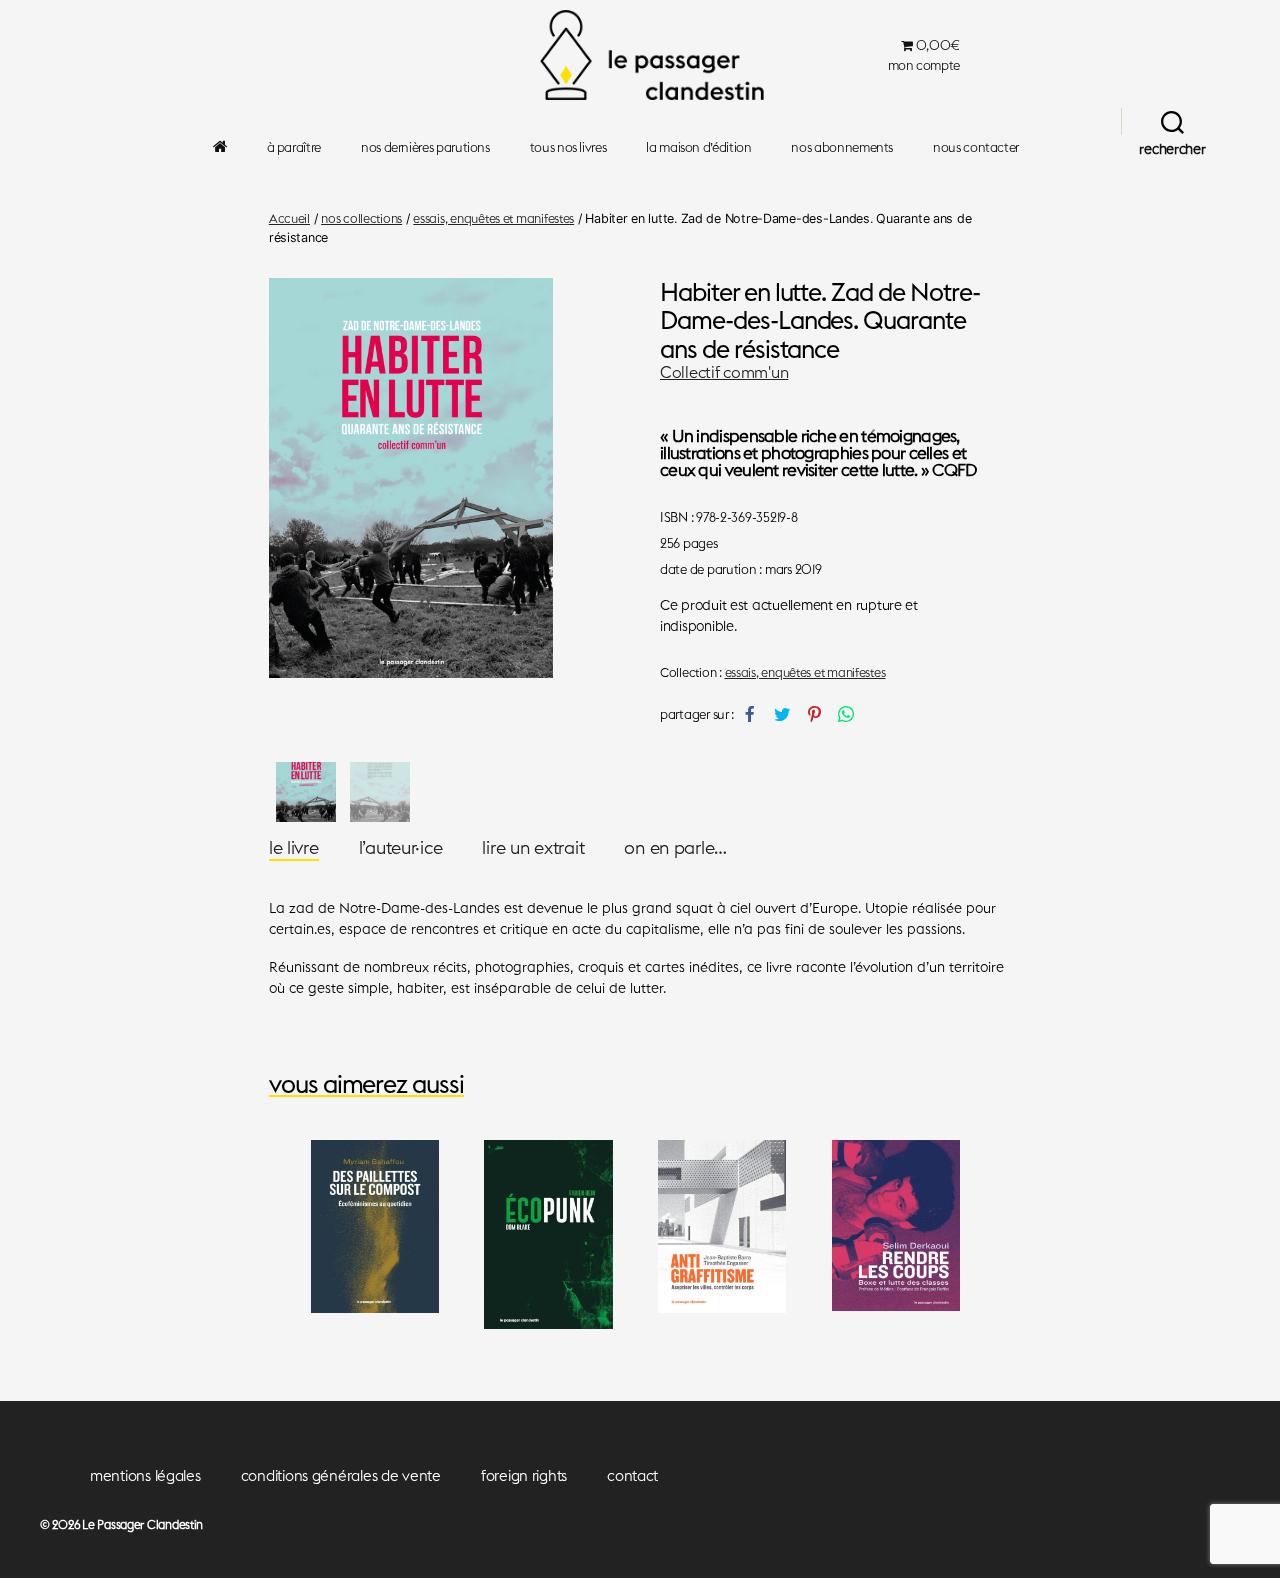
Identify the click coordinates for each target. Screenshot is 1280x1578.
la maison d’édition (698, 147)
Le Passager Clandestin (142, 1524)
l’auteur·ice (401, 847)
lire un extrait (533, 847)
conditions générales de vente (341, 1475)
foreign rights (524, 1475)
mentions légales (145, 1475)
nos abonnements (842, 147)
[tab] (294, 847)
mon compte (924, 65)
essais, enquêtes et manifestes (493, 218)
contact (632, 1475)
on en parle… (675, 847)
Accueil (289, 218)
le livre (294, 847)
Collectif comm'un (724, 372)
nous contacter (976, 147)
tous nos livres (568, 147)
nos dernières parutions (425, 147)
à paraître (294, 147)
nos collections (361, 218)
